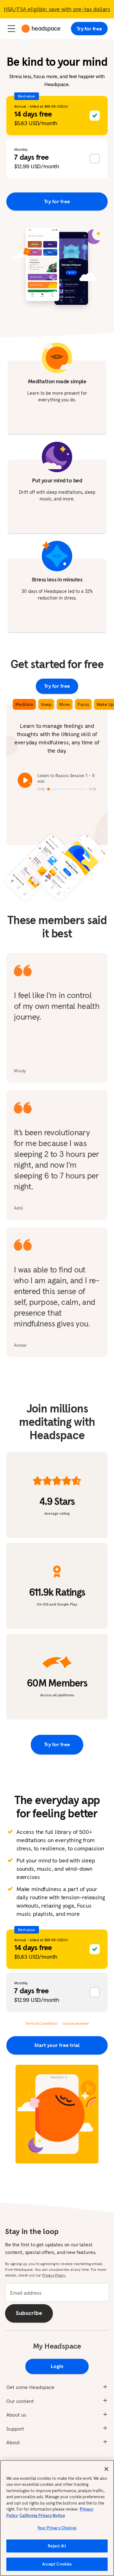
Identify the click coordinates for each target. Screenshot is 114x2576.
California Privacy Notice (42, 2516)
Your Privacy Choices (57, 2528)
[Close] (106, 2469)
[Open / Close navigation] (11, 29)
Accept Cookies (57, 2564)
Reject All (57, 2546)
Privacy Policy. (54, 2275)
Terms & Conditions (41, 2023)
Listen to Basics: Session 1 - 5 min (66, 778)
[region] (57, 2518)
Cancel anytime (76, 2023)
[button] (57, 116)
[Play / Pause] (25, 780)
